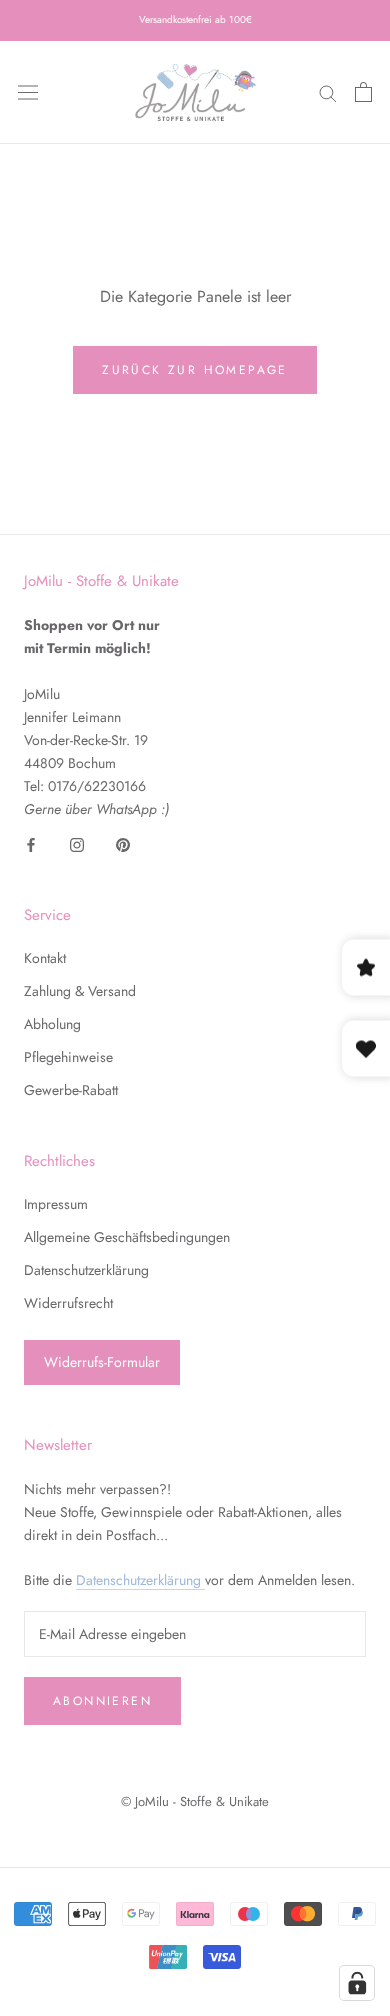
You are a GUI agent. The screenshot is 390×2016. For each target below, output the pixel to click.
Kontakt (45, 958)
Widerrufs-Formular (102, 1362)
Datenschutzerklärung (86, 1270)
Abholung (52, 1024)
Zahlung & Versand (80, 991)
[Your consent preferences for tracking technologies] (357, 1983)
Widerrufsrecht (68, 1303)
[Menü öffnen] (28, 92)
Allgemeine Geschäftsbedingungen (127, 1237)
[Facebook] (31, 843)
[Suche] (328, 92)
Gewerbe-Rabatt (71, 1090)
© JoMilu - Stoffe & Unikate (195, 1801)
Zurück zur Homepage (195, 370)
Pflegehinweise (68, 1057)
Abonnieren (102, 1701)
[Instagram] (77, 843)
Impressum (56, 1204)
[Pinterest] (123, 843)
